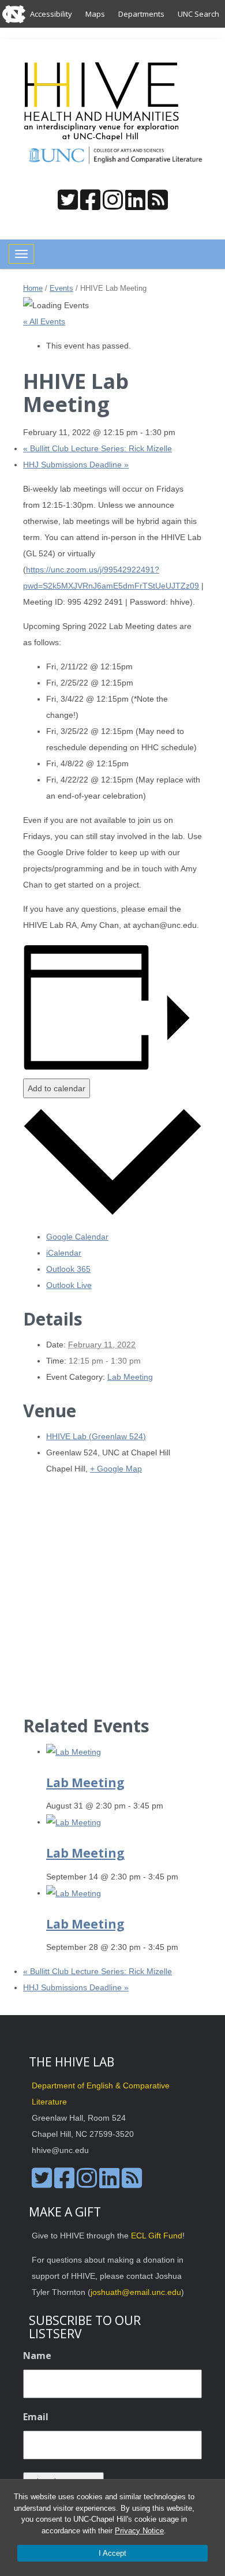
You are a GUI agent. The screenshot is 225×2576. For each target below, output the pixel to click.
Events (61, 288)
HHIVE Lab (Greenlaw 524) (96, 1436)
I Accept (112, 2553)
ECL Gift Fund (157, 2236)
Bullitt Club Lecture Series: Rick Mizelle (97, 448)
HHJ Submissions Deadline (76, 465)
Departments (141, 14)
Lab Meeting (130, 1377)
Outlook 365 (68, 1269)
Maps (95, 14)
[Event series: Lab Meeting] (170, 1806)
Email (36, 2417)
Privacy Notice (139, 2531)
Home (33, 288)
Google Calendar (77, 1237)
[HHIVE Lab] (103, 102)
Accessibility (51, 14)
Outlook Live (69, 1285)
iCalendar (64, 1253)
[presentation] (74, 1751)
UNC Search (198, 14)
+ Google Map (116, 1469)
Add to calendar (57, 1088)
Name (37, 2356)
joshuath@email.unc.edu (136, 2292)
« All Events (44, 321)
